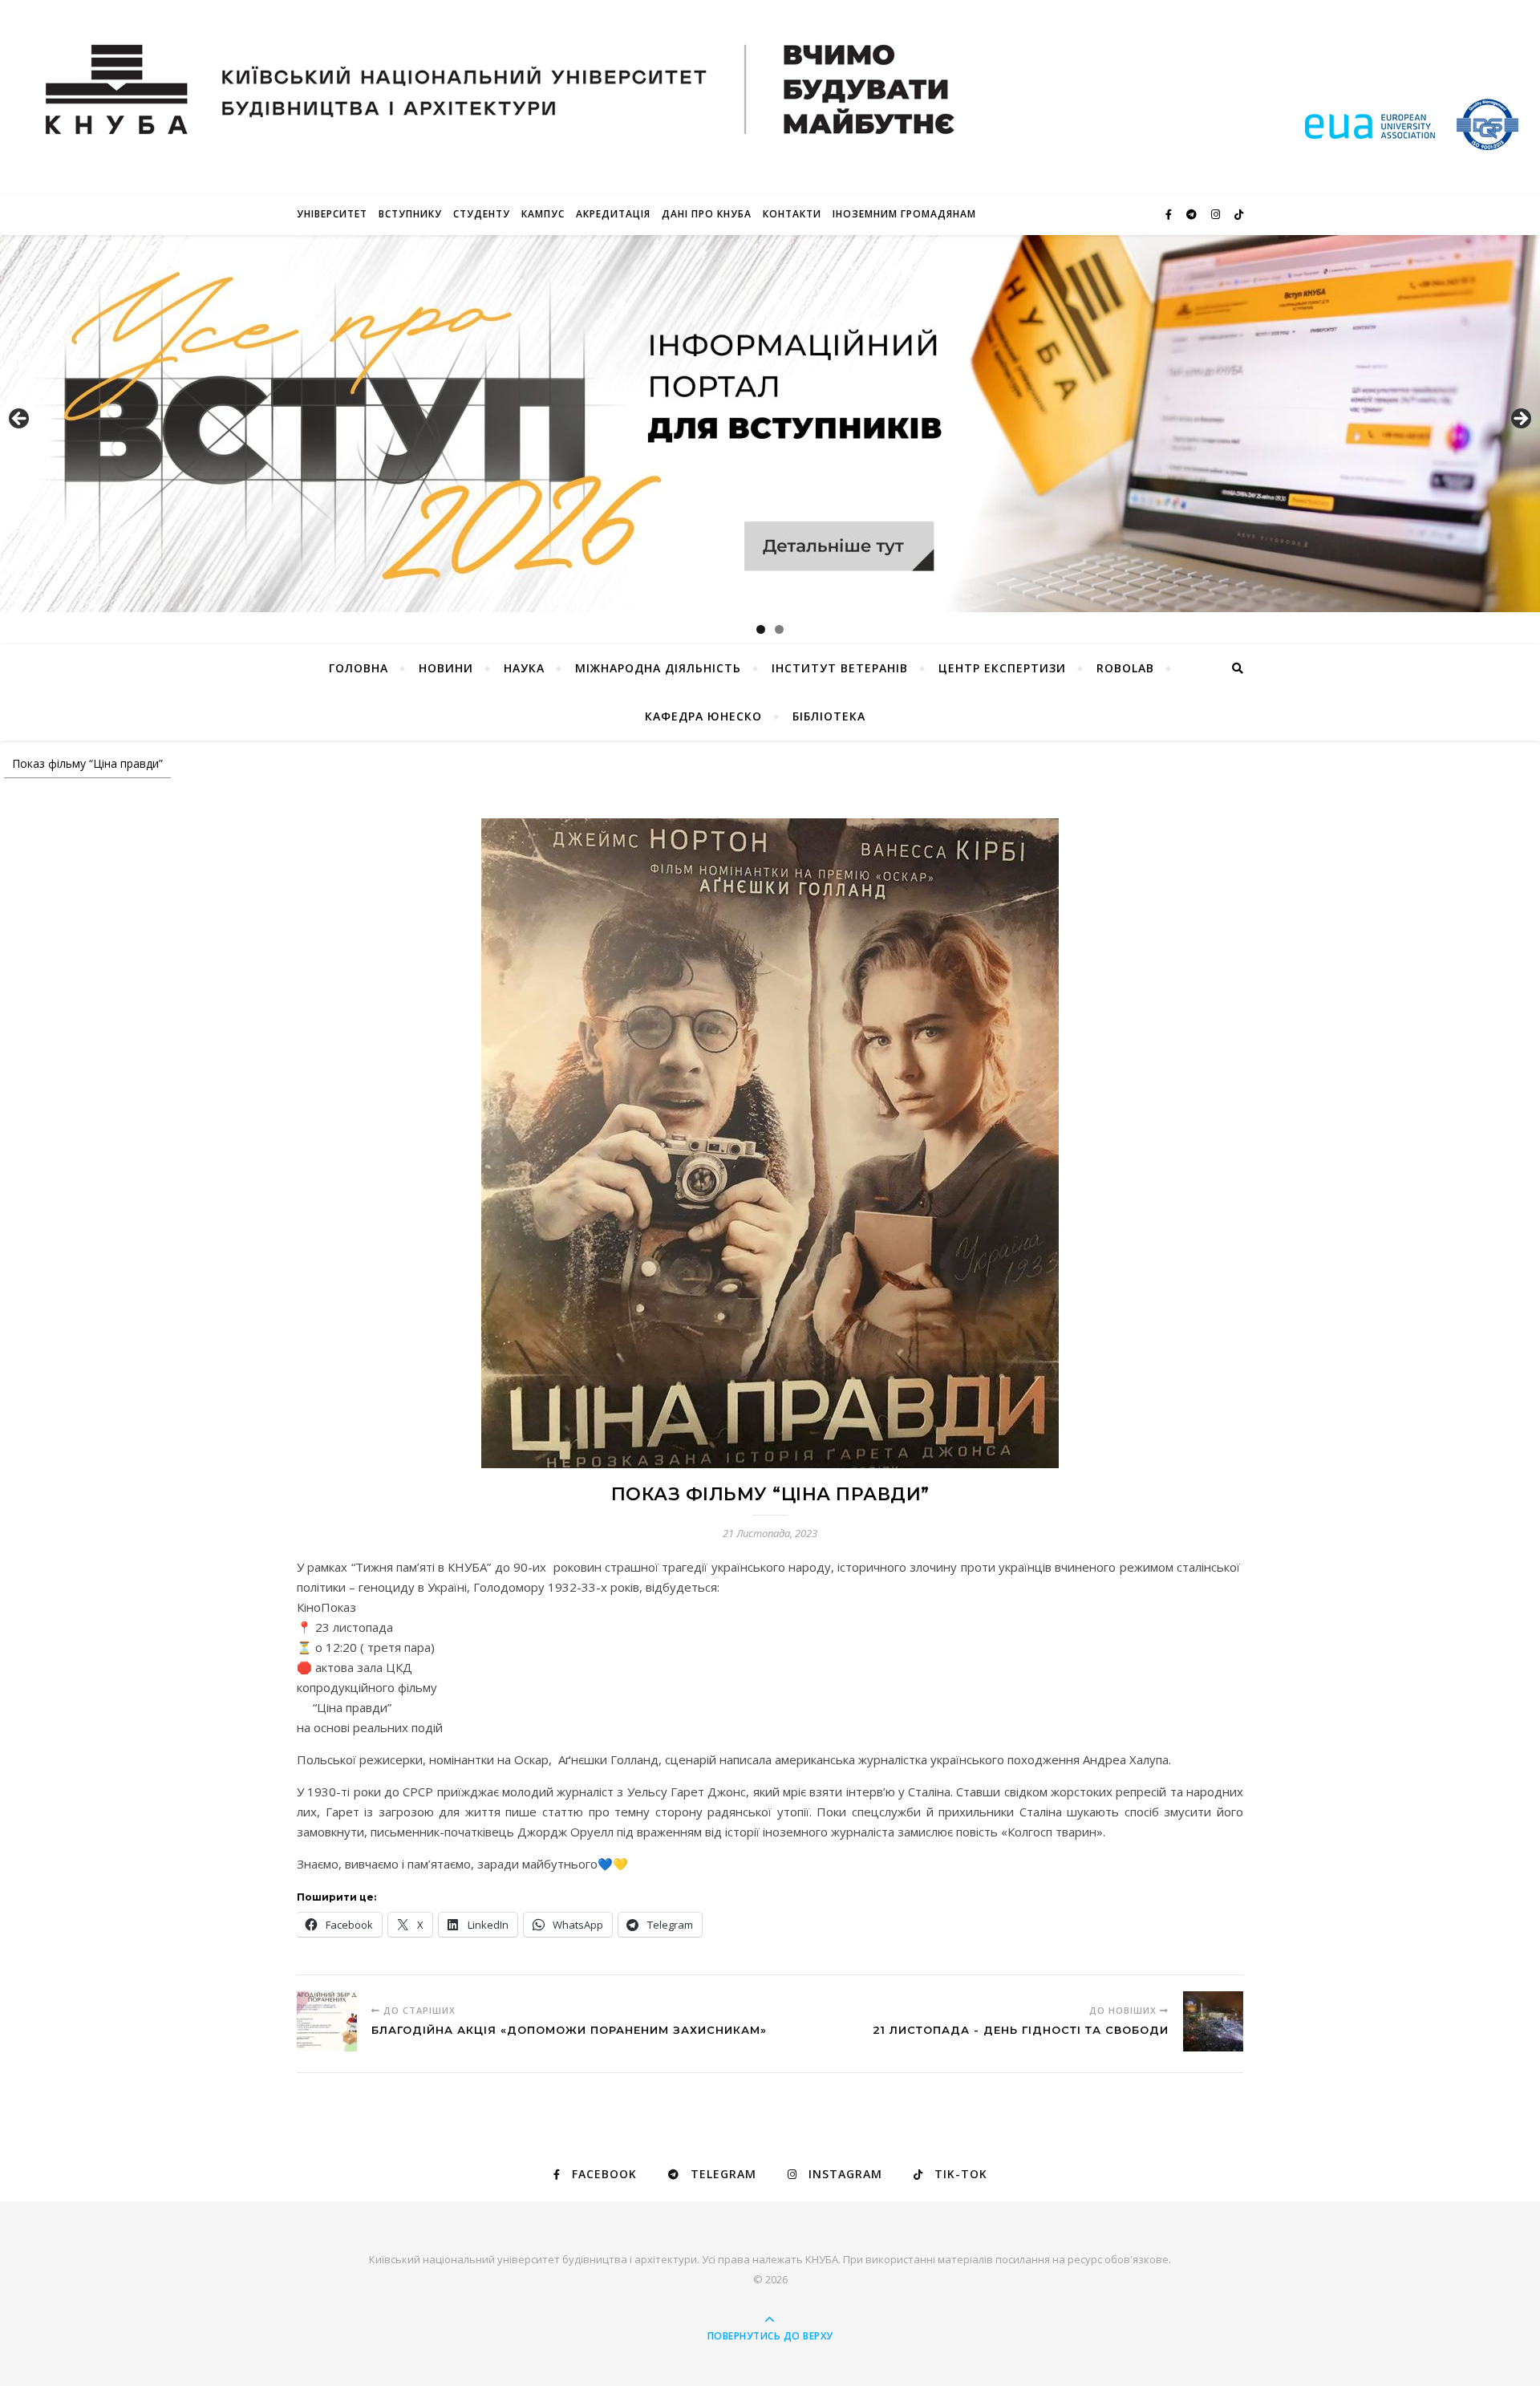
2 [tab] (779, 629)
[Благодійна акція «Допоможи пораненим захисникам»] (327, 2021)
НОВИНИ (446, 668)
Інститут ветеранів (840, 668)
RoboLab (1125, 668)
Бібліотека (829, 716)
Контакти (792, 214)
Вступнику (410, 214)
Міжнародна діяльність (658, 668)
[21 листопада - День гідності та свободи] (1213, 2021)
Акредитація (613, 214)
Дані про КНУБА (707, 214)
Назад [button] (20, 420)
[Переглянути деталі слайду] (770, 424)
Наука (524, 668)
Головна (359, 668)
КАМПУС (543, 214)
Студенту (482, 214)
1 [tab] (761, 629)
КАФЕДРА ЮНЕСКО (703, 716)
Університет (332, 214)
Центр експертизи (1002, 668)
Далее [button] (1520, 420)
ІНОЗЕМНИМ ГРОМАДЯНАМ (904, 214)
